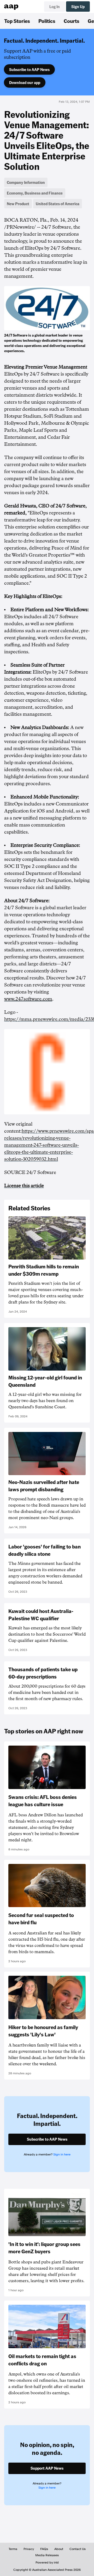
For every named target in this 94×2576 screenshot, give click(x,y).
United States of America (58, 204)
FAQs (44, 2549)
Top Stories (17, 21)
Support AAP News (47, 2468)
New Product (18, 204)
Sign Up (78, 7)
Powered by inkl (47, 2562)
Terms (13, 2549)
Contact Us (78, 2549)
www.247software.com (28, 999)
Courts (72, 21)
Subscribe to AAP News (29, 69)
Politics (47, 21)
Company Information (26, 182)
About (59, 2549)
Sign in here (62, 2154)
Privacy (29, 2549)
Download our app (25, 82)
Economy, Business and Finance (35, 193)
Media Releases (47, 2555)
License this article (24, 1186)
